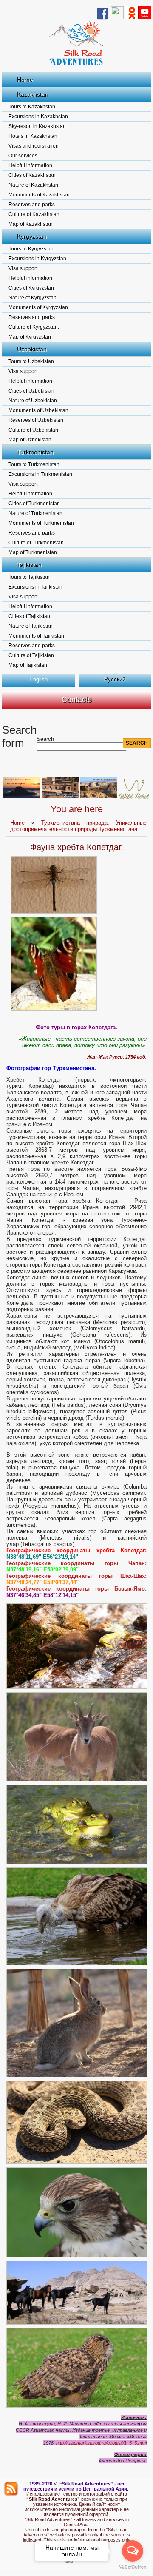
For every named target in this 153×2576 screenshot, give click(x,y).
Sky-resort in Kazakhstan (37, 126)
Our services (23, 156)
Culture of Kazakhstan (34, 214)
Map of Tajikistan (28, 665)
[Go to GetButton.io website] (133, 2567)
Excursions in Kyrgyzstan (37, 259)
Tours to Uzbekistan (31, 361)
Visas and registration (34, 146)
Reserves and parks (32, 205)
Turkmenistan (35, 452)
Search (45, 739)
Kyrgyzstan (32, 236)
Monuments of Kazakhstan (39, 195)
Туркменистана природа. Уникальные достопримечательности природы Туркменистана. (78, 826)
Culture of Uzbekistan (33, 430)
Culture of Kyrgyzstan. (34, 327)
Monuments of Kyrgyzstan (38, 307)
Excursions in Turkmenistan (40, 474)
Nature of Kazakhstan (33, 185)
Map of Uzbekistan (30, 440)
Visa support (23, 268)
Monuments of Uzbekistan (38, 410)
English (38, 679)
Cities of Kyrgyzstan (31, 288)
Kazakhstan (33, 94)
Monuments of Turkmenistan (41, 523)
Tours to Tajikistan (29, 577)
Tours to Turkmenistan (34, 464)
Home (25, 80)
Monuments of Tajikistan (36, 636)
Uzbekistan (32, 349)
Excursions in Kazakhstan (38, 117)
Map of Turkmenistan (33, 552)
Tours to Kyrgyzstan (31, 249)
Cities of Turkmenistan (34, 504)
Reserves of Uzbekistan (36, 420)
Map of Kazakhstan (31, 224)
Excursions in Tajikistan (35, 587)
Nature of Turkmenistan (35, 513)
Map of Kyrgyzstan (30, 337)
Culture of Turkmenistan (36, 543)
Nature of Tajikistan (31, 626)
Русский (115, 679)
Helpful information (30, 165)
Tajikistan (29, 565)
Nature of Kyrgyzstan (33, 298)
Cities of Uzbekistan (31, 391)
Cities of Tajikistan (29, 616)
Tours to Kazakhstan (32, 107)
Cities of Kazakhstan (32, 175)
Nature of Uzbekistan (33, 401)
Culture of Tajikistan (31, 655)
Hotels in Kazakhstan (33, 136)
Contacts (77, 700)
